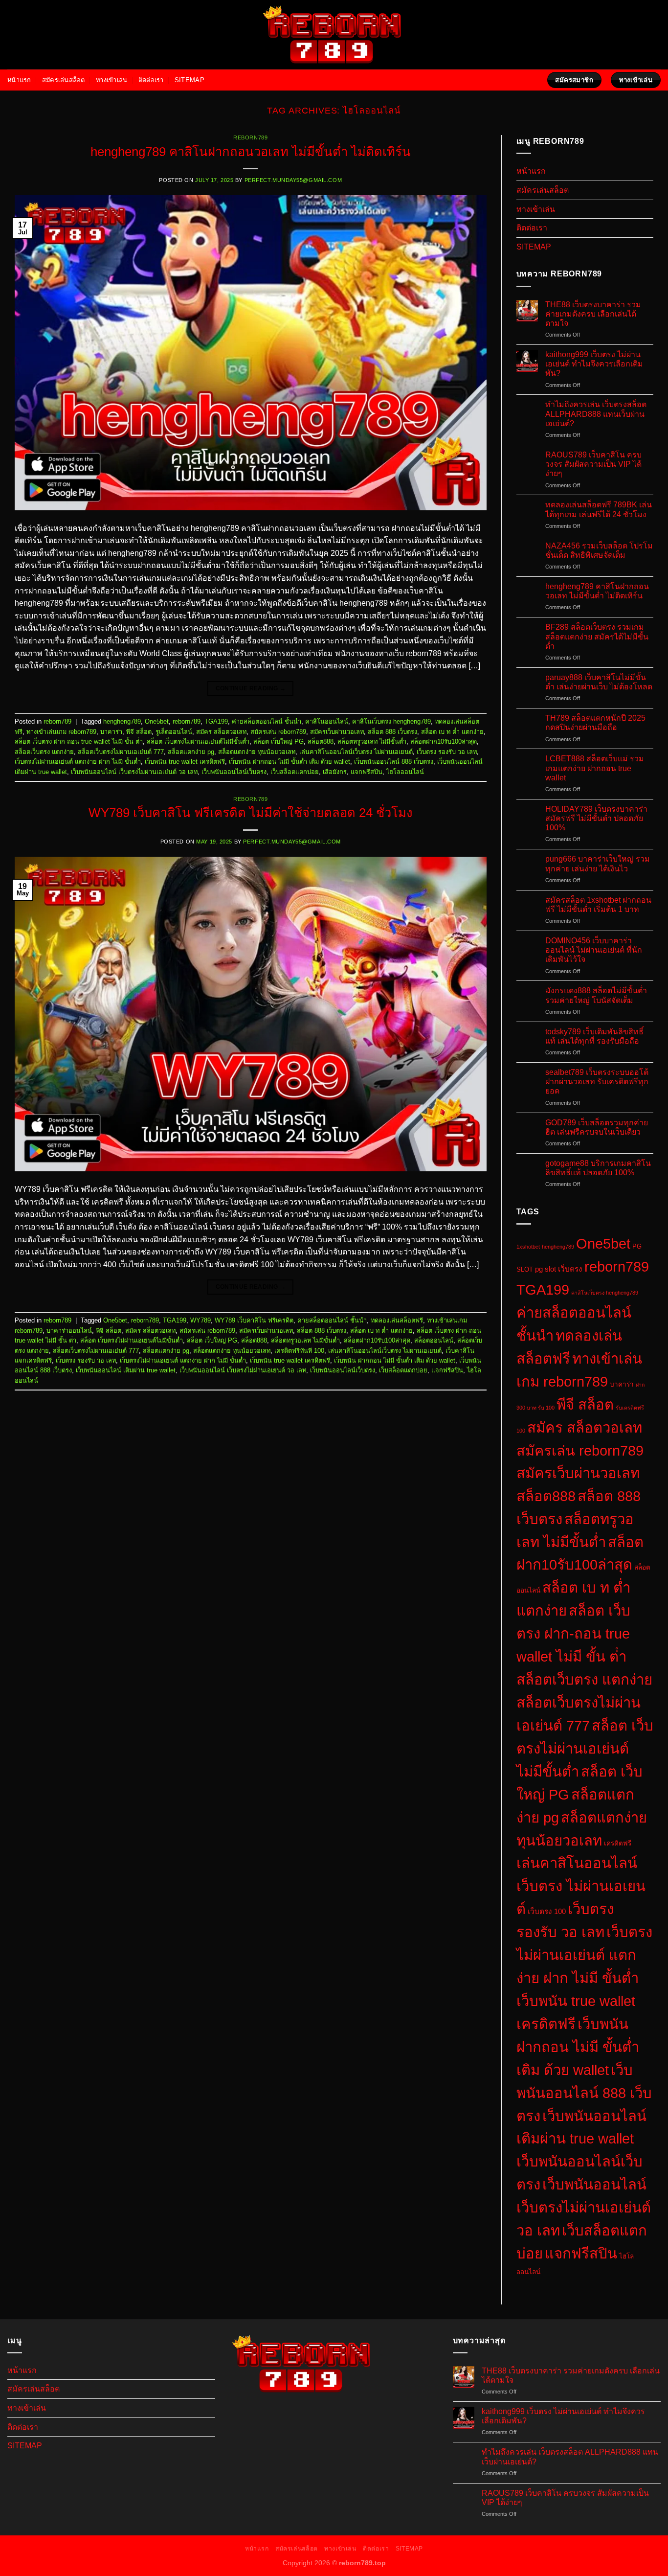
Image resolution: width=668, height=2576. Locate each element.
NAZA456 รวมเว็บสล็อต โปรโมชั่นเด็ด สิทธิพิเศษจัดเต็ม (599, 550)
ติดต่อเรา (151, 80)
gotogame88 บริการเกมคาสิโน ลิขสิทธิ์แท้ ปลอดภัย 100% (598, 1168)
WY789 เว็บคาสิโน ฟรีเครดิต (254, 1320)
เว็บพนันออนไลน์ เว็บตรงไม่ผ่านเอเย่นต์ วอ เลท (134, 772)
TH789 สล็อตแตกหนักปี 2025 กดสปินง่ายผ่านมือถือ (595, 723)
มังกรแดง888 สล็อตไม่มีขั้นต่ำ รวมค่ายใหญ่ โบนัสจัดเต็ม (596, 995)
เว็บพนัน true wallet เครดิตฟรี (185, 762)
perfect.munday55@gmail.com (293, 180)
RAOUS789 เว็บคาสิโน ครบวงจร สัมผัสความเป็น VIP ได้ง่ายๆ (593, 464)
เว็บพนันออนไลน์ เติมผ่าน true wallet (126, 1370)
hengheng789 (122, 721)
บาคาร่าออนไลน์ (69, 1331)
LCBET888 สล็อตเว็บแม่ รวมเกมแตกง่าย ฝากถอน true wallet (595, 768)
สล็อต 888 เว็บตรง (392, 732)
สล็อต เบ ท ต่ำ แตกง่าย (452, 732)
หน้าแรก (19, 80)
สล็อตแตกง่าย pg (191, 752)
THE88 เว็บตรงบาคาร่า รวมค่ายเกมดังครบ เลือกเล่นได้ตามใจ (593, 314)
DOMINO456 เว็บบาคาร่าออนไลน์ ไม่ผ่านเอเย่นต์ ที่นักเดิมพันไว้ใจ (594, 950)
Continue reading (251, 688)
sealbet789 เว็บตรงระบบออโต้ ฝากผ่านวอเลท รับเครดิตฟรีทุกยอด (597, 1082)
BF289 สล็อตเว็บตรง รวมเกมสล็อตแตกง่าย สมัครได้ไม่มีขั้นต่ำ (597, 636)
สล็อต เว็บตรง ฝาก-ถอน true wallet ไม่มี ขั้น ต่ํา (79, 741)
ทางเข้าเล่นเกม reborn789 (61, 732)
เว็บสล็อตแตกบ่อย (295, 772)
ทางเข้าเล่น (111, 80)
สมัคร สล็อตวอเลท (221, 732)
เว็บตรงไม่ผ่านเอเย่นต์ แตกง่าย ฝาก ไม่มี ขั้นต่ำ (78, 762)
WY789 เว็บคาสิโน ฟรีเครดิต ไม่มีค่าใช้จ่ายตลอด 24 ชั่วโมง (251, 813)
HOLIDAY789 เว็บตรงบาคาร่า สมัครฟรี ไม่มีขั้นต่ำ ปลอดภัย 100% (596, 818)
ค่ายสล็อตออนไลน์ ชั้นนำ (267, 721)
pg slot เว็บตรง (559, 1269)
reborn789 (250, 137)
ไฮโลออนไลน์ (405, 772)
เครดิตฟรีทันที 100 (299, 1351)
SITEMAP (189, 80)
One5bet (157, 721)
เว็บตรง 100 (547, 1911)
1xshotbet (528, 1247)
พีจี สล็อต (139, 732)
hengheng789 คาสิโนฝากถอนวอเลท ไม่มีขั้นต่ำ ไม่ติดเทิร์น (251, 152)
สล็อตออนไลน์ (434, 1340)
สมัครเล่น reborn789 (278, 732)
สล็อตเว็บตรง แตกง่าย (44, 752)
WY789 (200, 1320)
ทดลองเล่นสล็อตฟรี (397, 1320)
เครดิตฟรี (618, 1843)
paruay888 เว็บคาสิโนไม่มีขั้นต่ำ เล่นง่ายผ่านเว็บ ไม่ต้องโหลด (599, 682)
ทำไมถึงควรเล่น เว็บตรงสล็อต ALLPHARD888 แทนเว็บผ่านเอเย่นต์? (596, 414)
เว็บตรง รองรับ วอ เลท (447, 752)
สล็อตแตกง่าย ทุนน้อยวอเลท (257, 752)
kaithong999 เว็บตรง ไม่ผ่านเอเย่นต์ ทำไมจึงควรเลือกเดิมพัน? (594, 364)
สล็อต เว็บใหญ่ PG (278, 741)
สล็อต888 (321, 741)
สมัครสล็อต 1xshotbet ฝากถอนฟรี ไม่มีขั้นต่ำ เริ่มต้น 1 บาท (598, 905)
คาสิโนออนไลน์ (327, 721)
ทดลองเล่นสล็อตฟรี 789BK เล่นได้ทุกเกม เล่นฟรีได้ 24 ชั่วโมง (599, 509)
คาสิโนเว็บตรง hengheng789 (391, 721)
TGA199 (216, 721)
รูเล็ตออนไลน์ (174, 732)
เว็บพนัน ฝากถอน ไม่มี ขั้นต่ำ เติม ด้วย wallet (289, 762)
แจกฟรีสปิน (367, 772)
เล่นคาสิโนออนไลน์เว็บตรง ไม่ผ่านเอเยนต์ (356, 752)
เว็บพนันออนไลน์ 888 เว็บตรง (394, 762)
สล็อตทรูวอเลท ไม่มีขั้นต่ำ (372, 741)
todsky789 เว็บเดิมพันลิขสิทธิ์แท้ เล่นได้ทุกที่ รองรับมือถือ (594, 1036)
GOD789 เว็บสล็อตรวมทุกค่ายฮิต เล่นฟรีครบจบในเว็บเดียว (597, 1127)
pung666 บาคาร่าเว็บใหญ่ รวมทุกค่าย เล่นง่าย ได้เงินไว (598, 864)
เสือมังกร (335, 772)
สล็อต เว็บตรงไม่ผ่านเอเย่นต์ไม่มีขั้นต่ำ (198, 741)
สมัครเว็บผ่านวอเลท (337, 732)
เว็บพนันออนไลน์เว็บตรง (234, 772)
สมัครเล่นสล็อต (64, 80)
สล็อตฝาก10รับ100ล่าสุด (444, 741)
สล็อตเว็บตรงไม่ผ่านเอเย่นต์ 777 (121, 752)
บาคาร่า (111, 732)
